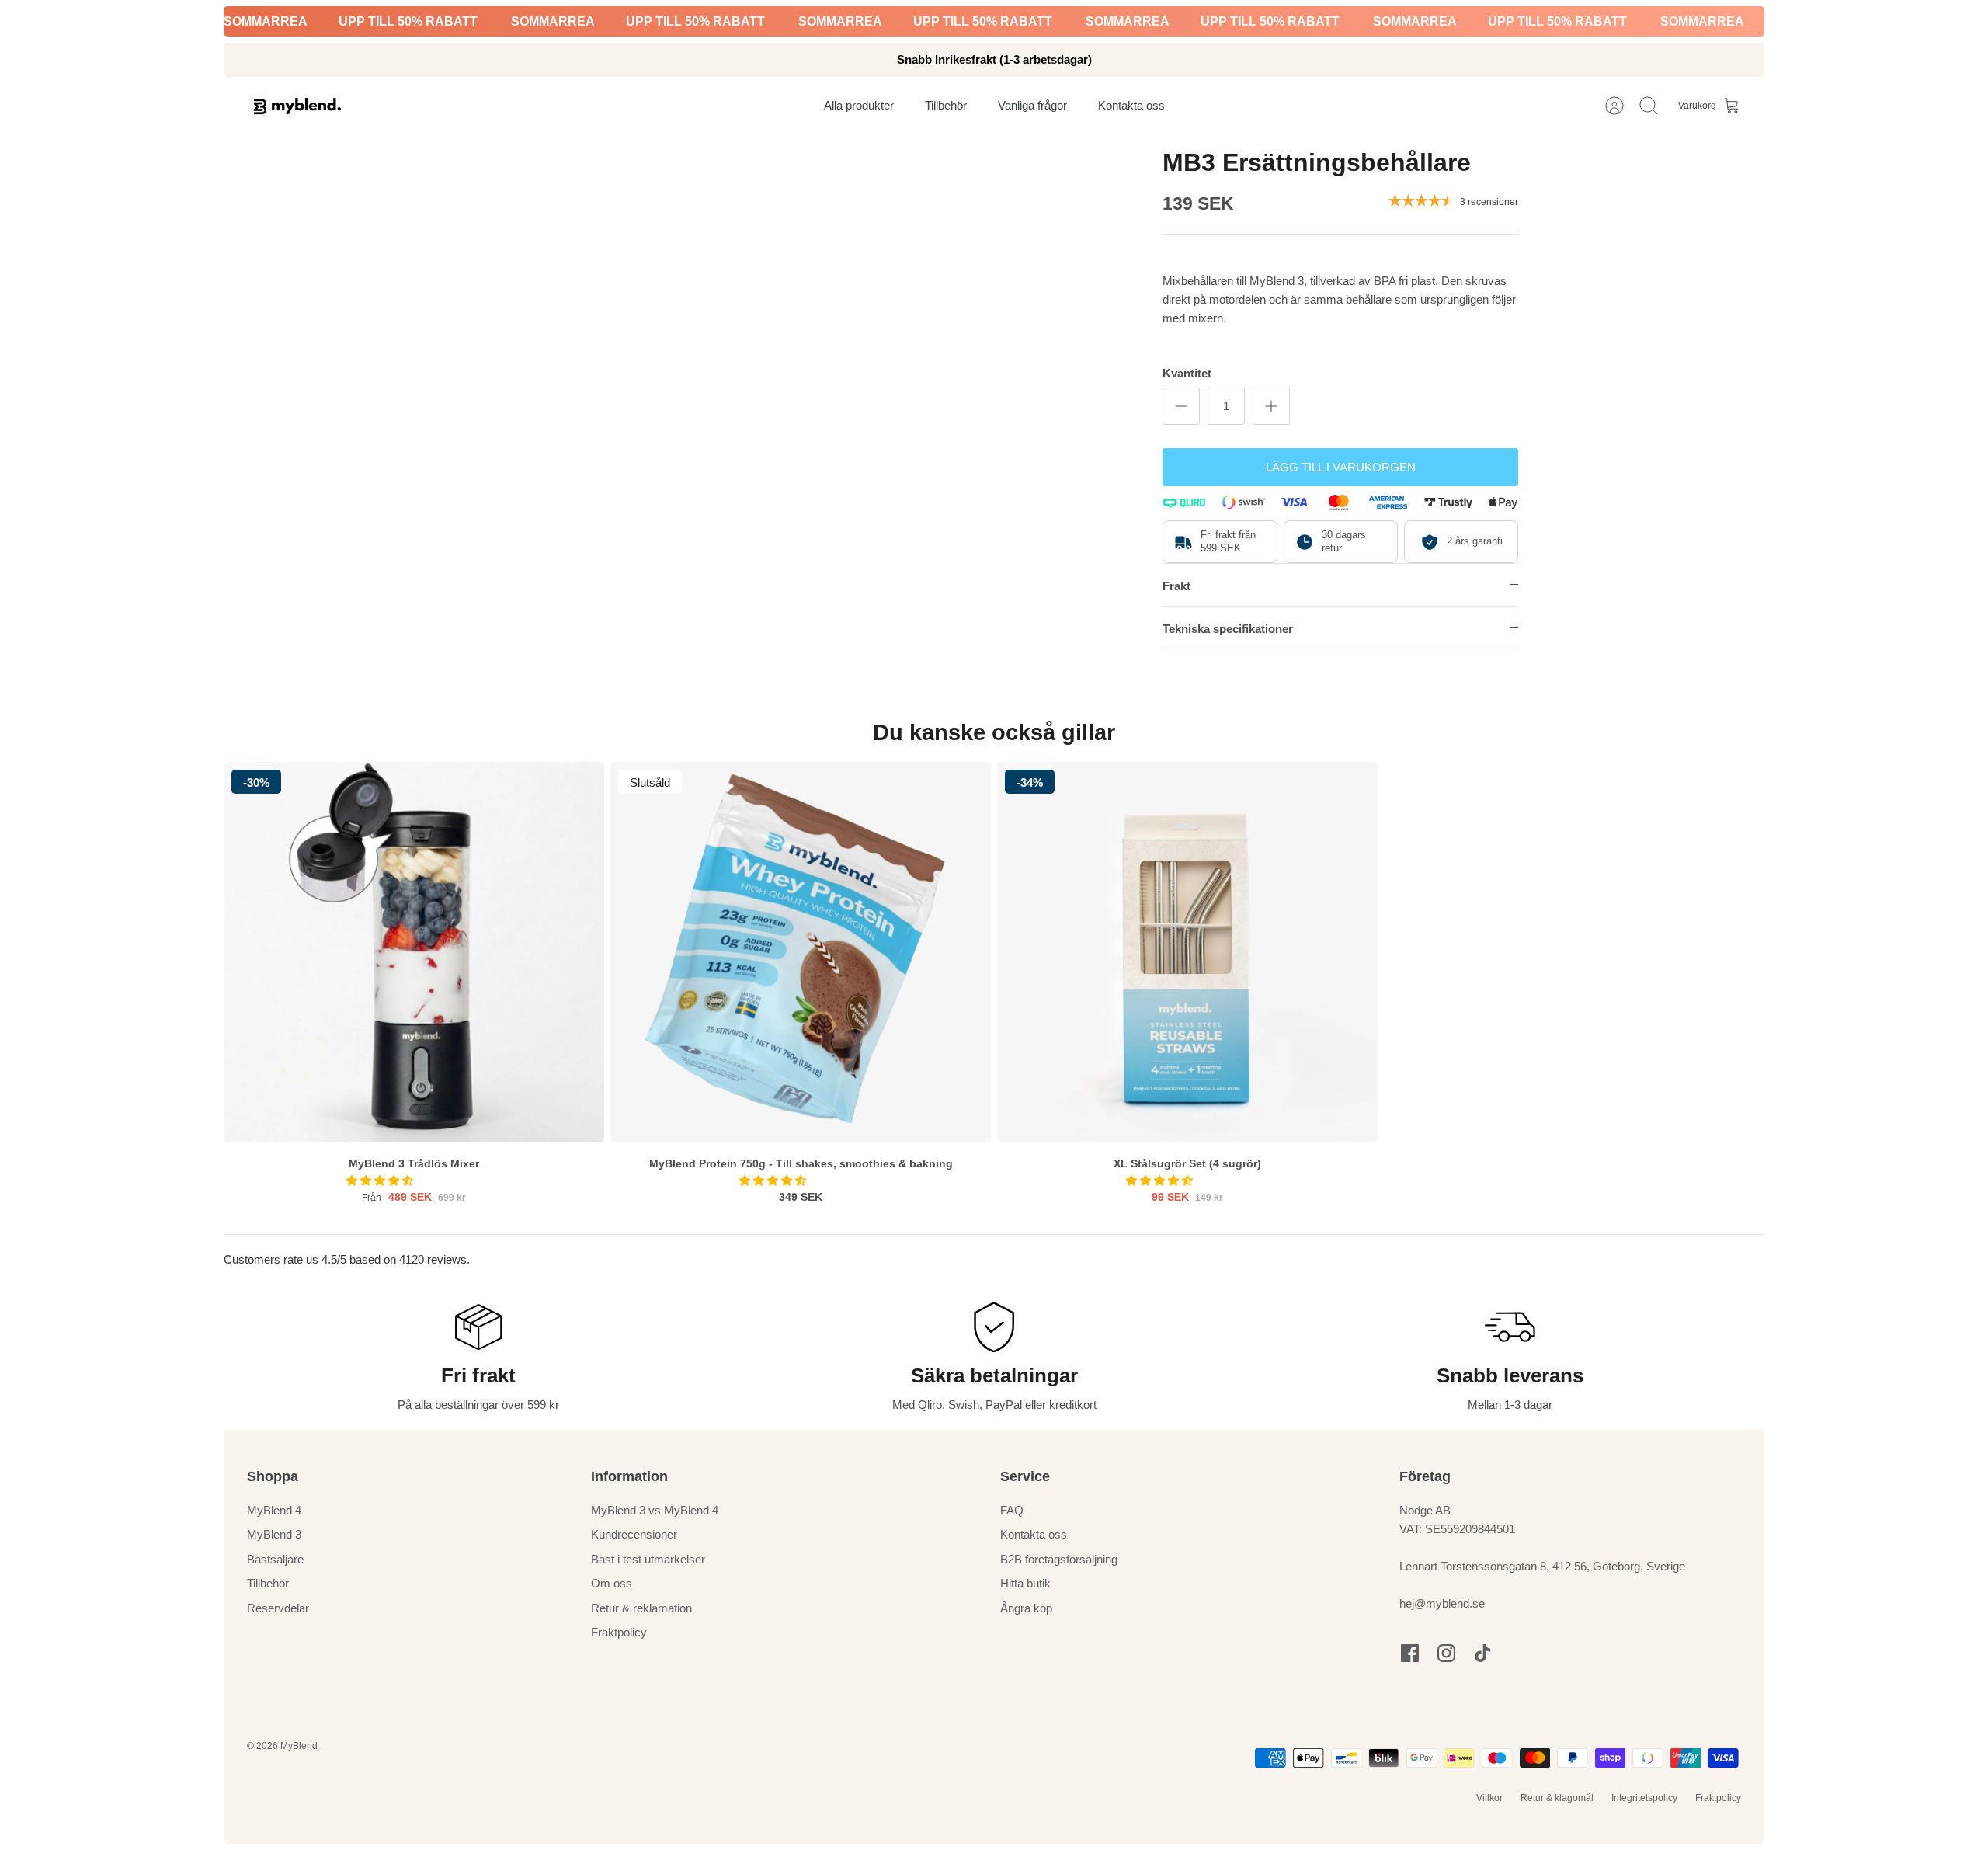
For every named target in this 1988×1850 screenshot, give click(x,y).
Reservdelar (278, 1608)
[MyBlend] (297, 106)
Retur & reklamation (641, 1608)
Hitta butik (1025, 1583)
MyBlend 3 (274, 1534)
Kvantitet (1187, 373)
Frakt (1176, 586)
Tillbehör (268, 1583)
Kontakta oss (1034, 1534)
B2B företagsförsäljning (1059, 1559)
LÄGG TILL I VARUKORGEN (1341, 467)
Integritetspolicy (1644, 1798)
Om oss (612, 1583)
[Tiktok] (1483, 1653)
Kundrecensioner (634, 1534)
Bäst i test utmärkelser (648, 1559)
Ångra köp (1026, 1608)
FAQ (1012, 1510)
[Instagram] (1446, 1653)
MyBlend (300, 1746)
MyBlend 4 (274, 1510)
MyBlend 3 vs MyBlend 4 (655, 1510)
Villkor (1489, 1798)
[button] (381, 1181)
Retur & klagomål (1557, 1798)
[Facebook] (1410, 1653)
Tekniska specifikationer (1228, 629)
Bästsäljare (275, 1559)
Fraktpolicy (619, 1632)
